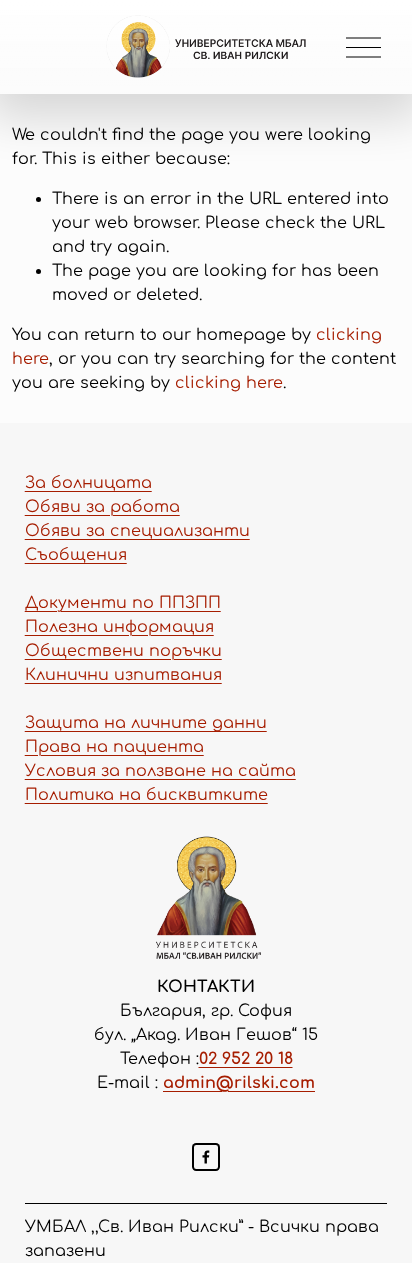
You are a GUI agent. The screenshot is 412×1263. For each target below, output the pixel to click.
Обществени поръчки (123, 651)
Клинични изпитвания (123, 675)
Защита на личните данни (146, 723)
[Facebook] (206, 1157)
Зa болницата (88, 483)
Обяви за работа (102, 507)
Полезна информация (119, 627)
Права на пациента (114, 747)
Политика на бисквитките (146, 795)
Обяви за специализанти (137, 531)
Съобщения (76, 555)
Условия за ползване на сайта (160, 771)
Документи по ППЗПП (123, 603)
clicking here (229, 383)
